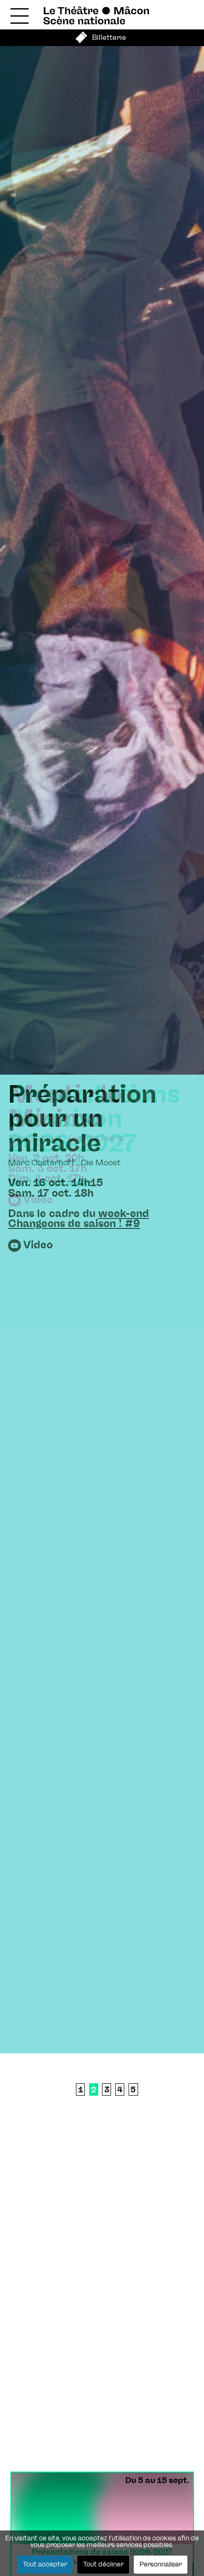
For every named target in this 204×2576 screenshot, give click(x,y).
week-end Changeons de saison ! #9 (79, 1219)
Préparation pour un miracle (82, 1120)
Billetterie (109, 38)
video (38, 1245)
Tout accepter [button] (45, 2565)
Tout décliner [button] (103, 2565)
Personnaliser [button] (161, 2565)
